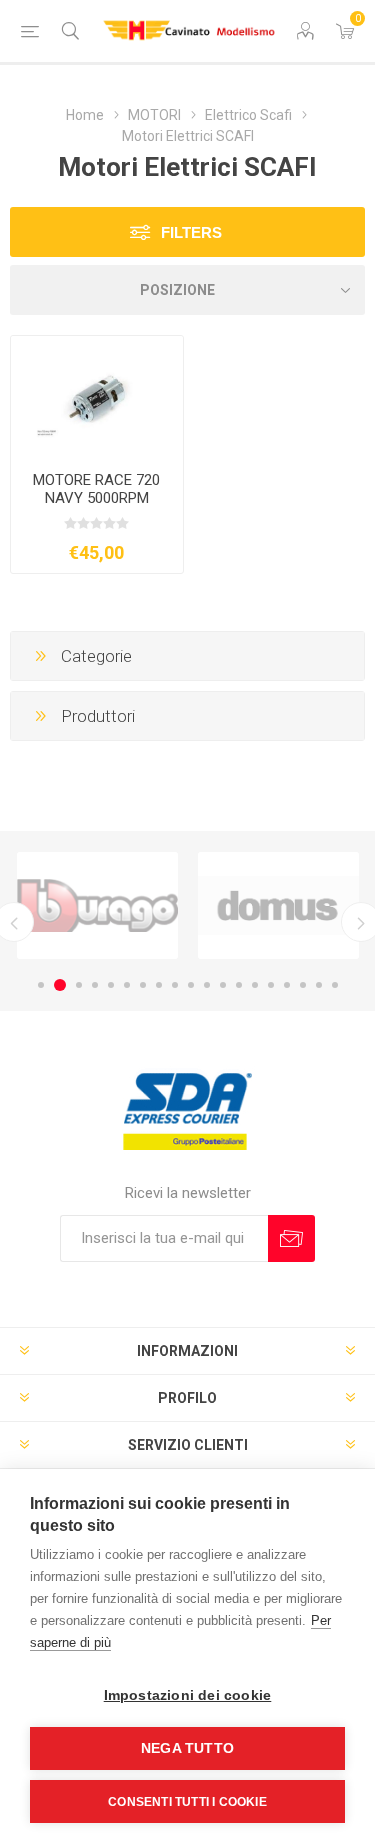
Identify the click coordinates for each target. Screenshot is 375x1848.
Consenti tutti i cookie (187, 1802)
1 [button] (41, 985)
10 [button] (191, 985)
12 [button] (223, 985)
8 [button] (159, 985)
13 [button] (239, 985)
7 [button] (143, 985)
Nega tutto (187, 1748)
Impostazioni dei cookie (188, 1695)
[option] (97, 905)
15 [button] (271, 985)
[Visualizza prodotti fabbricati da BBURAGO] (97, 905)
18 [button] (319, 985)
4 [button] (95, 985)
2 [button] (60, 985)
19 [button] (335, 985)
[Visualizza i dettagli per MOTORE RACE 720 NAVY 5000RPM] (97, 396)
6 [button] (127, 985)
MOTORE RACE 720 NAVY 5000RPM (96, 489)
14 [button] (255, 985)
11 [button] (207, 985)
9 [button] (175, 985)
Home (85, 115)
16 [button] (287, 985)
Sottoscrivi (291, 1238)
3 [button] (79, 985)
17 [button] (303, 985)
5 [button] (111, 985)
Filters (191, 232)
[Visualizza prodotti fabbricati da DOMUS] (278, 905)
